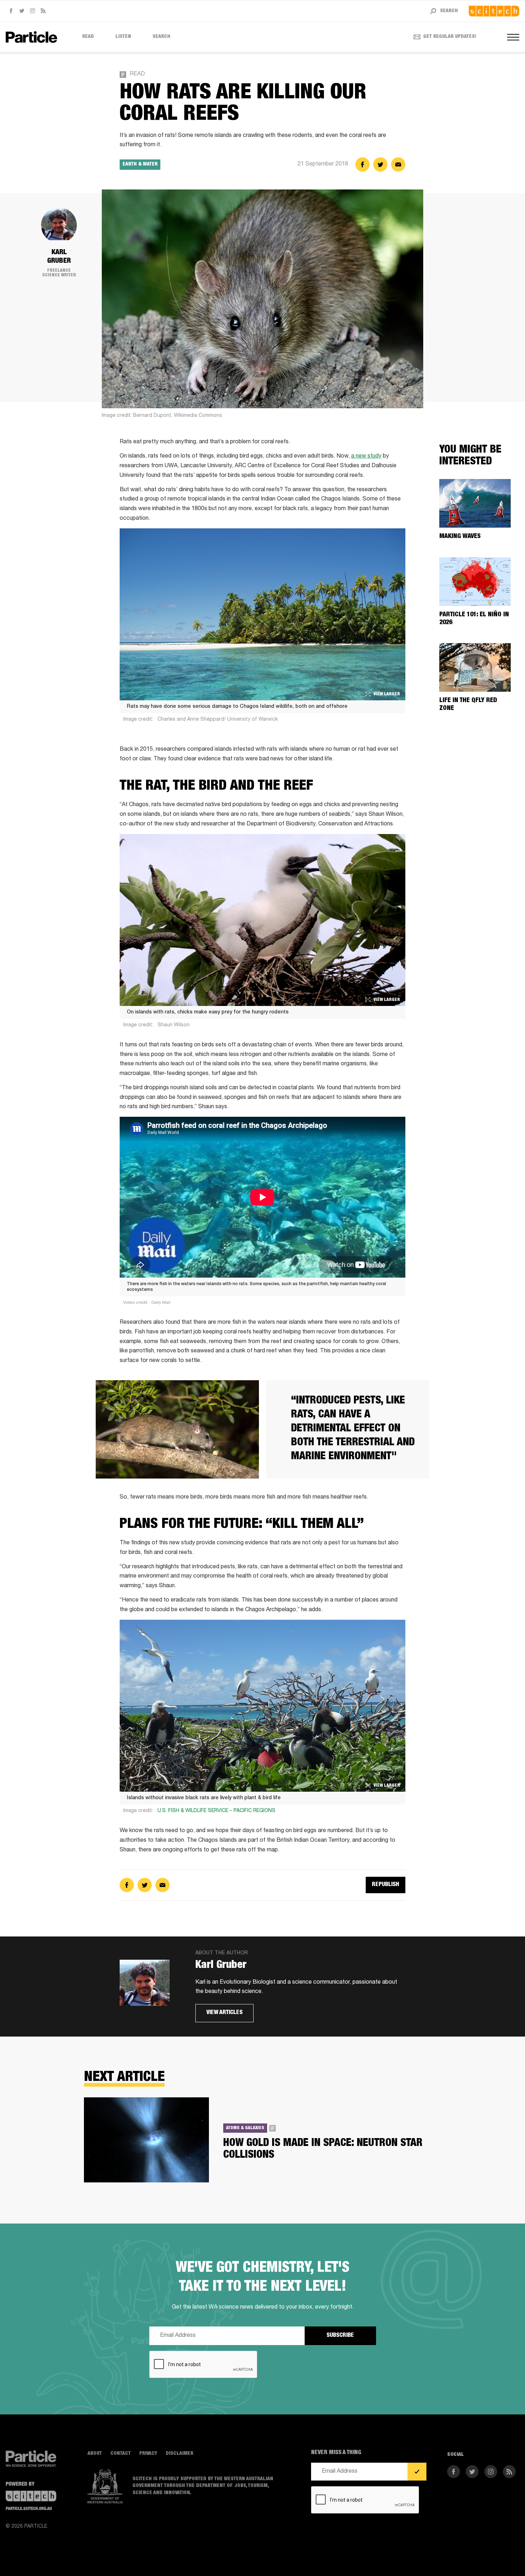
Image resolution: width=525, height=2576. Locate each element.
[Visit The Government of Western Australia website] (105, 2487)
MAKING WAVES (460, 537)
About (95, 2454)
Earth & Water (140, 164)
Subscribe (340, 2336)
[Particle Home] (31, 37)
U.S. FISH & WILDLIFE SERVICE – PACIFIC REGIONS (216, 1811)
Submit (417, 2472)
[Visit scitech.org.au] (494, 11)
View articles (224, 2013)
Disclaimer (179, 2454)
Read (88, 37)
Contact (121, 2454)
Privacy (148, 2454)
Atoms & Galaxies (245, 2128)
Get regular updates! (450, 37)
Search (161, 37)
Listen (123, 37)
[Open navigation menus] (513, 37)
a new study (366, 457)
